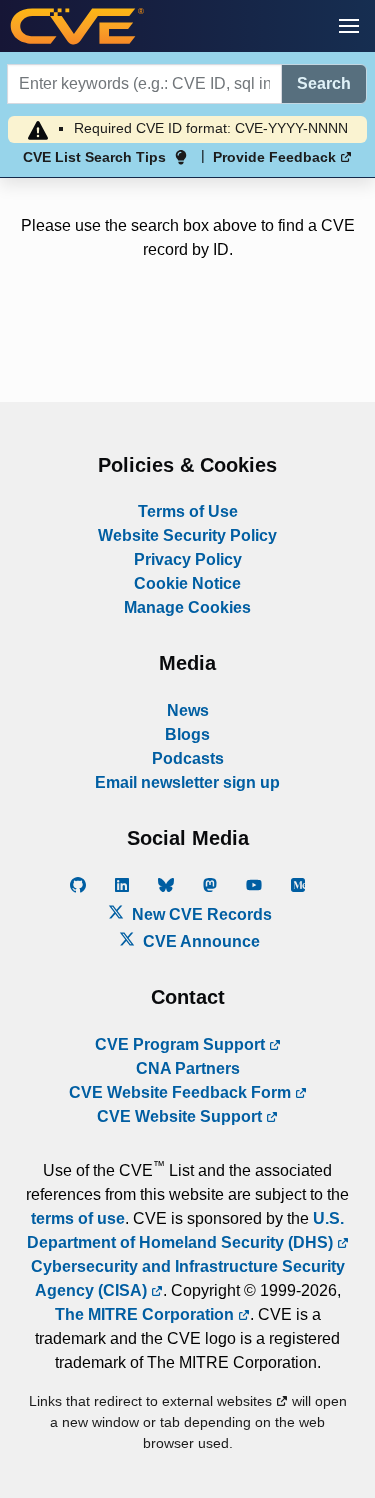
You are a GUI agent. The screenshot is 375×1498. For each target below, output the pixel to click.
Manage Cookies (187, 607)
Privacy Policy (188, 559)
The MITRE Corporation (146, 1314)
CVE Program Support (182, 1044)
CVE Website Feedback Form (182, 1092)
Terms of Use (188, 511)
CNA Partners (188, 1068)
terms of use (78, 1218)
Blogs (187, 734)
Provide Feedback (276, 157)
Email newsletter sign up (187, 782)
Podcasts (188, 758)
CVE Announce (199, 941)
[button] (349, 26)
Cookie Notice (187, 583)
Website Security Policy (187, 535)
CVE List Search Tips (94, 157)
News (188, 710)
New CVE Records (200, 914)
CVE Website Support (181, 1116)
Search (324, 83)
